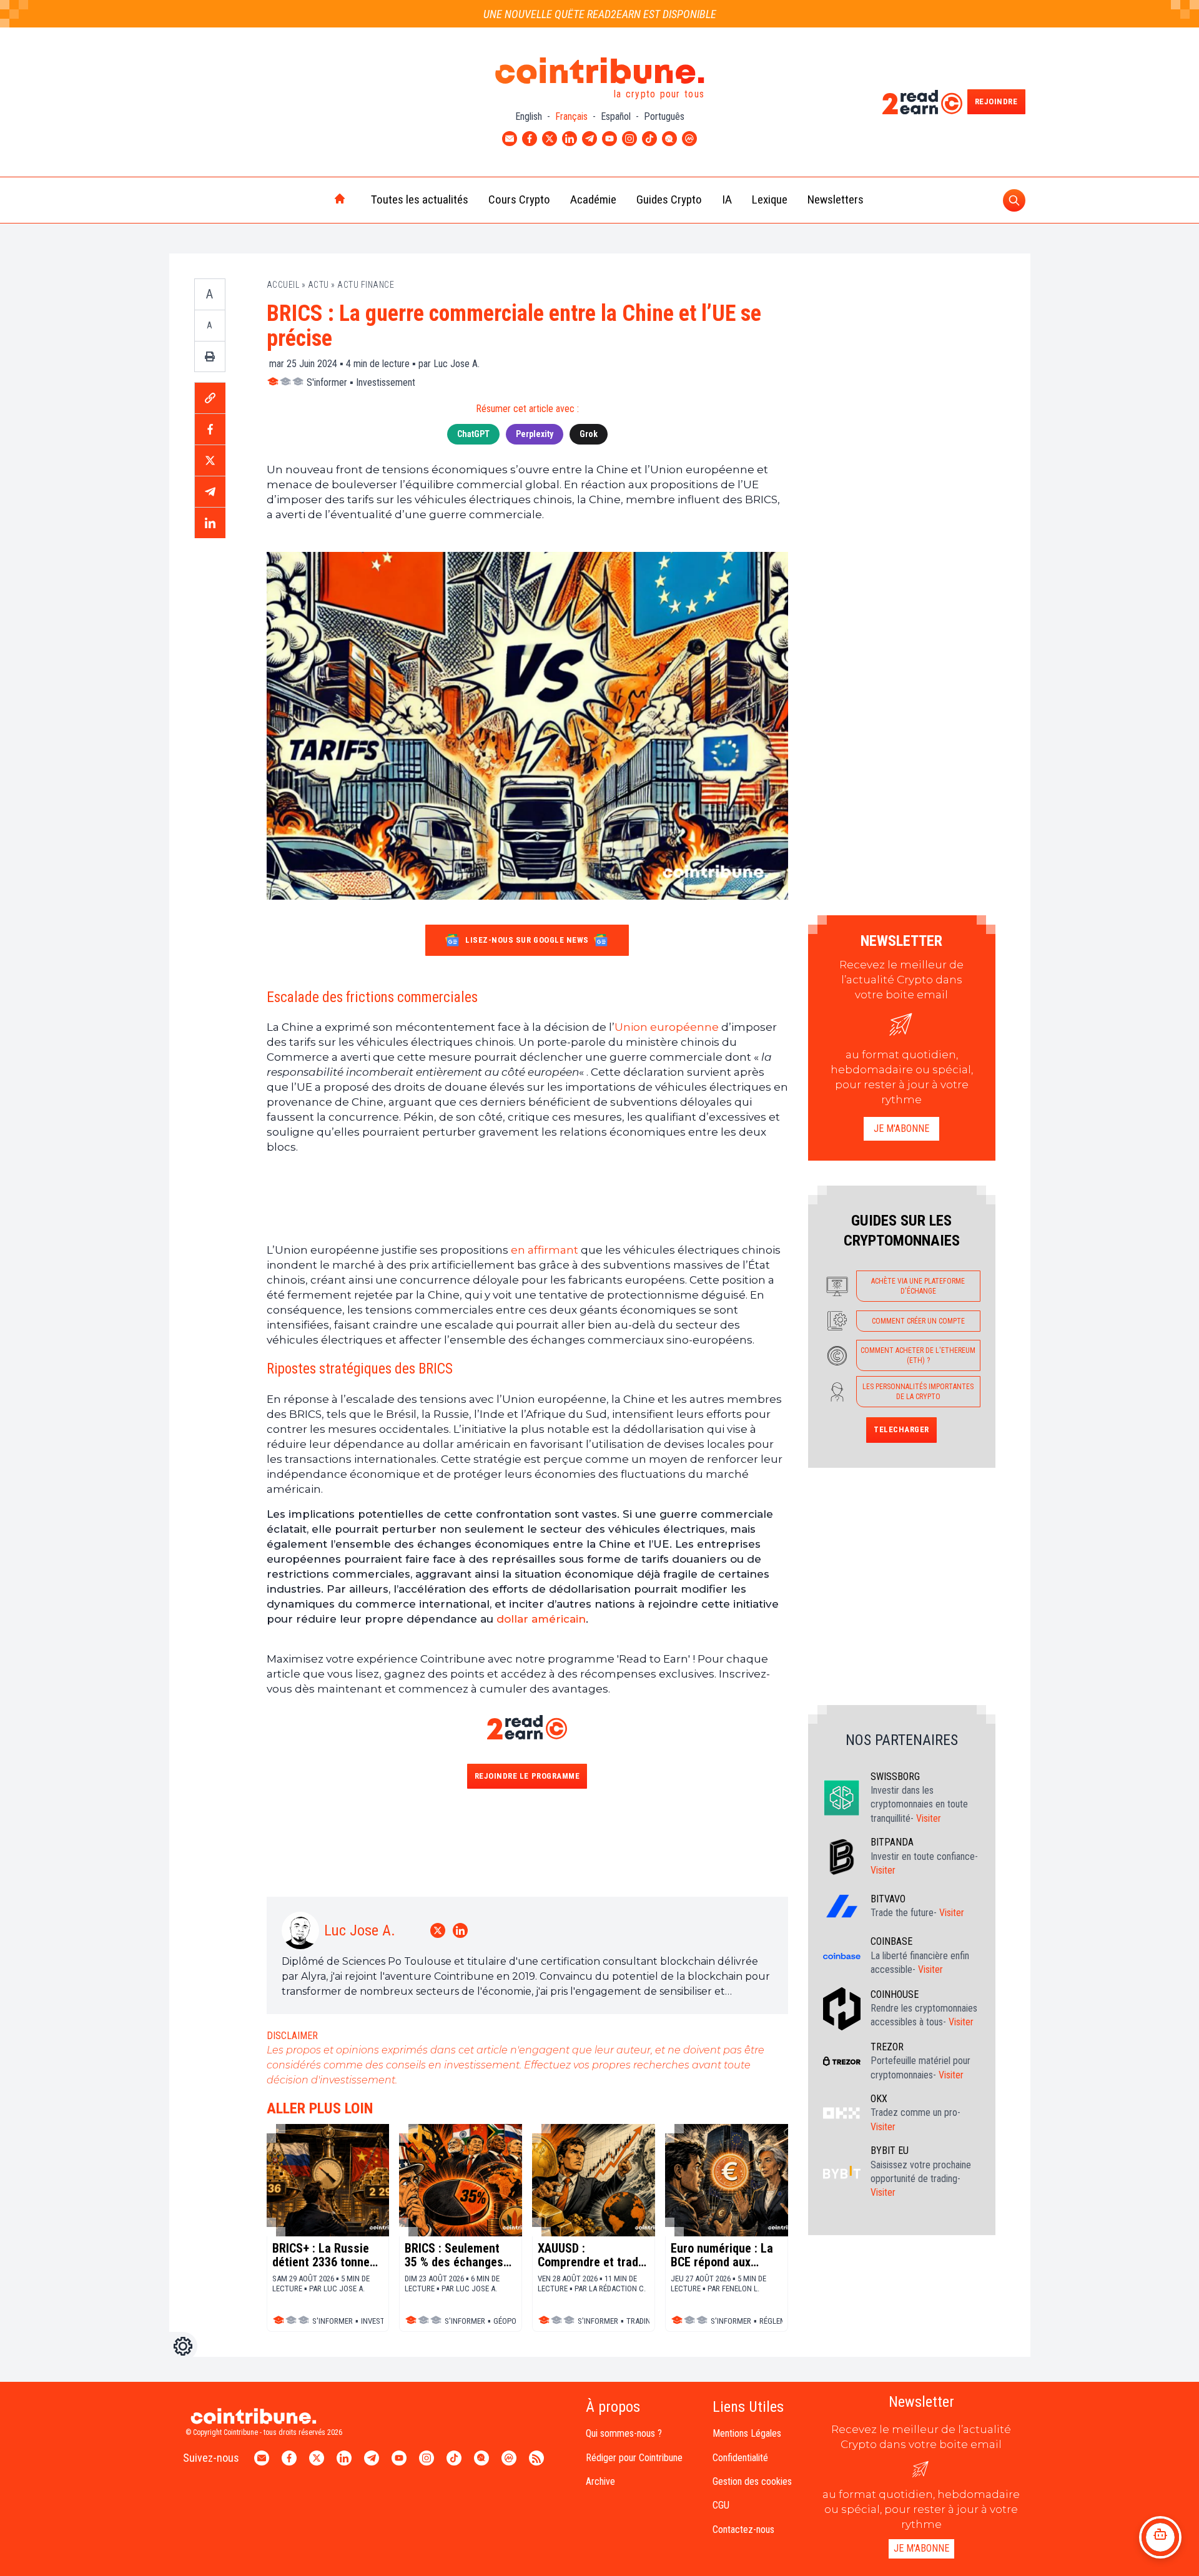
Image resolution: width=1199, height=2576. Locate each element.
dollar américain (541, 1619)
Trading (641, 2321)
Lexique (770, 199)
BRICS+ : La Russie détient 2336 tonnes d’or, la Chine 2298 (324, 2255)
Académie (593, 199)
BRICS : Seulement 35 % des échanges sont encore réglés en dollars (454, 2255)
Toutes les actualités (420, 199)
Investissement (386, 382)
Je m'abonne (901, 1128)
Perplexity (535, 434)
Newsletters (836, 199)
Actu (318, 285)
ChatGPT (473, 434)
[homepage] (313, 200)
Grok (589, 434)
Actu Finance (366, 285)
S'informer (327, 382)
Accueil (283, 285)
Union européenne (667, 1027)
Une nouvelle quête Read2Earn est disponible (600, 14)
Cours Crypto (519, 199)
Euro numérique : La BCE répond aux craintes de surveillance (722, 2255)
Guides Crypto (669, 199)
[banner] (527, 1198)
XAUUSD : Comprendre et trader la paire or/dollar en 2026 (593, 2255)
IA (727, 199)
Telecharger (901, 1429)
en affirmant (545, 1250)
